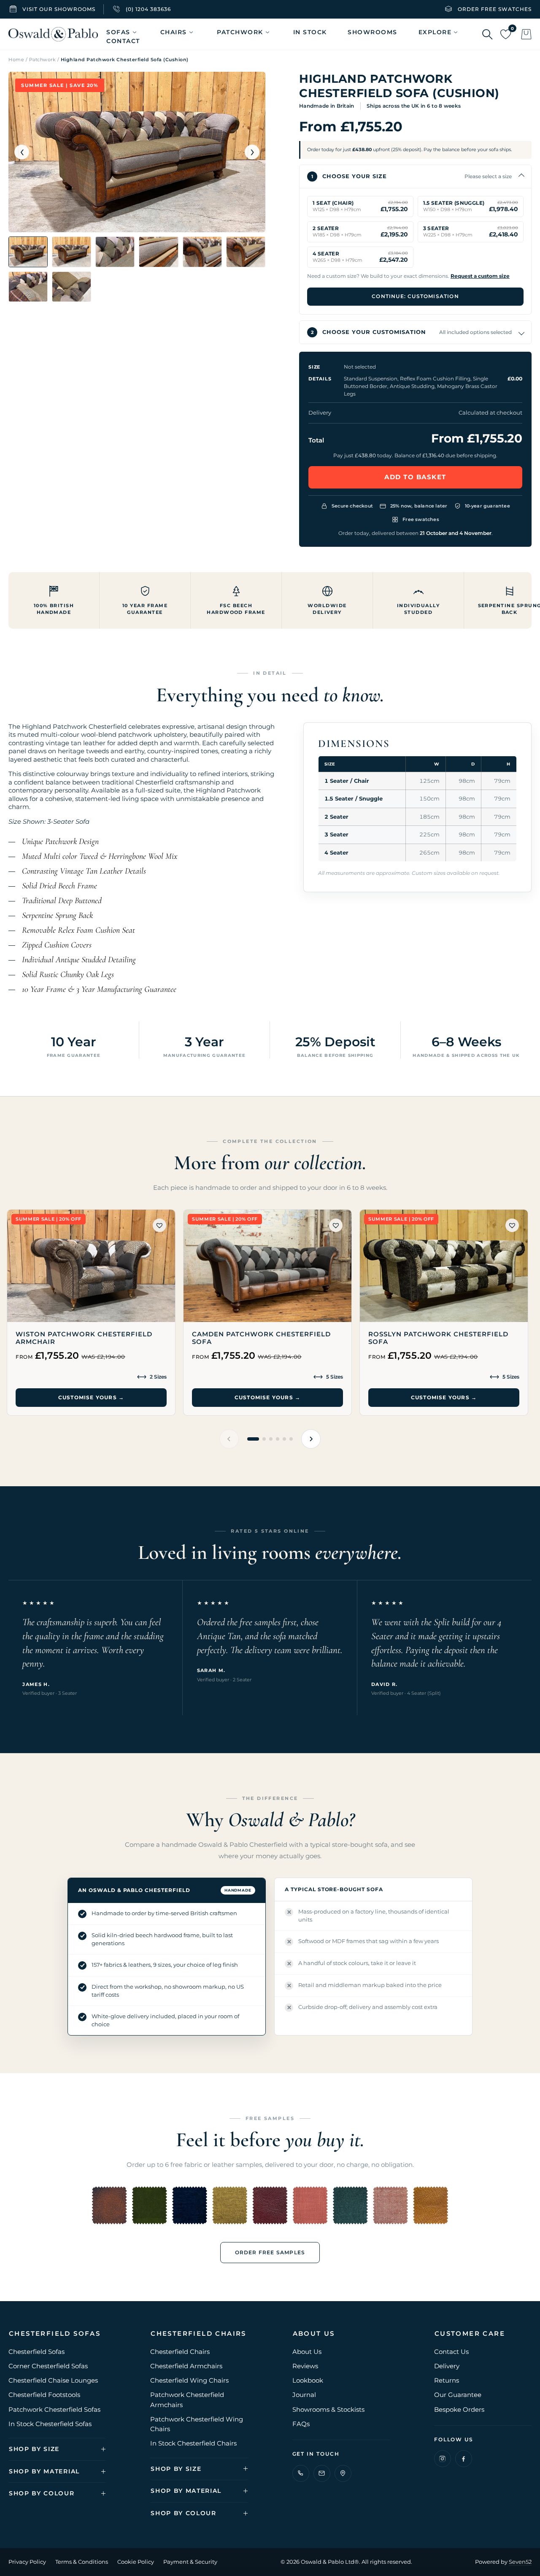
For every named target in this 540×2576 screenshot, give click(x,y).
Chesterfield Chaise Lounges (53, 2380)
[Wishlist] (506, 34)
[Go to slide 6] (291, 1439)
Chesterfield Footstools (44, 2395)
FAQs (301, 2424)
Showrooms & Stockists (328, 2409)
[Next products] (311, 1439)
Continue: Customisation (415, 296)
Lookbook (308, 2380)
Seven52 (520, 2562)
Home (16, 60)
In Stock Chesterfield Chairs (193, 2443)
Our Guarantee (458, 2395)
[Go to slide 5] (284, 1439)
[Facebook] (464, 2459)
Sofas (118, 32)
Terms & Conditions (82, 2562)
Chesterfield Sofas (36, 2352)
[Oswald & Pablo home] (53, 34)
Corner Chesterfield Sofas (48, 2366)
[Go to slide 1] (253, 1439)
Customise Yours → (91, 1397)
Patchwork (240, 32)
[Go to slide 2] (264, 1439)
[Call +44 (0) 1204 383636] (301, 2473)
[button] (159, 1225)
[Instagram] (443, 2459)
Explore (435, 32)
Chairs (174, 32)
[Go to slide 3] (271, 1439)
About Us (307, 2352)
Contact (123, 41)
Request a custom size (480, 276)
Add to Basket (415, 477)
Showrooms (373, 32)
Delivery (447, 2366)
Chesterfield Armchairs (186, 2366)
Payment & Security (190, 2562)
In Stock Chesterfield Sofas (50, 2424)
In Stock (310, 32)
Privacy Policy (27, 2562)
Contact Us (451, 2352)
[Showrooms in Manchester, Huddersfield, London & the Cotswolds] (343, 2473)
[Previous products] (229, 1439)
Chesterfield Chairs (180, 2352)
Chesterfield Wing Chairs (189, 2380)
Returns (447, 2380)
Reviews (305, 2366)
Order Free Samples (270, 2252)
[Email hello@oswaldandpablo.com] (322, 2473)
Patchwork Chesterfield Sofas (54, 2409)
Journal (304, 2395)
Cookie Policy (136, 2562)
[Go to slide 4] (278, 1439)
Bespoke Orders (459, 2409)
